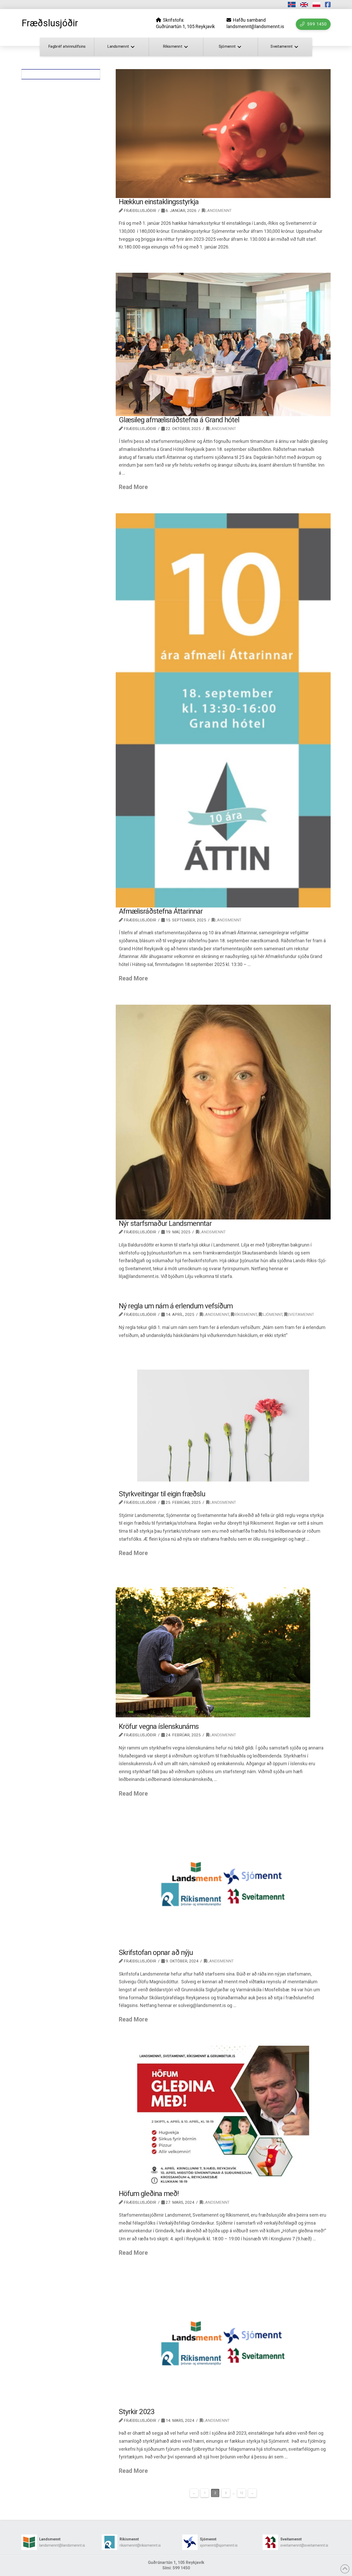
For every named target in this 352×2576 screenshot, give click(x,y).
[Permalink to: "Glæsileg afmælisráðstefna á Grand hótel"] (223, 345)
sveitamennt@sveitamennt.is (304, 2545)
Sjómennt (272, 1315)
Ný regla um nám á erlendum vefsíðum (176, 1306)
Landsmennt (218, 211)
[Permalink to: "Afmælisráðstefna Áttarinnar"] (223, 711)
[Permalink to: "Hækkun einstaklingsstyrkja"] (223, 134)
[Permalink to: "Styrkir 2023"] (223, 2344)
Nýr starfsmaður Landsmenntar (165, 1223)
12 (241, 2493)
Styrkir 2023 (137, 2412)
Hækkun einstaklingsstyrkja (159, 202)
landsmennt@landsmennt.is (62, 2545)
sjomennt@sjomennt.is (219, 2545)
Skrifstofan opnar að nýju (156, 1952)
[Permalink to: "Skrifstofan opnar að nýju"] (223, 1884)
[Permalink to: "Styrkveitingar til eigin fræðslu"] (223, 1426)
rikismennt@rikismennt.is (140, 2545)
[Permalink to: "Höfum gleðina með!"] (223, 2118)
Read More (133, 487)
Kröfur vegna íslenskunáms (159, 1726)
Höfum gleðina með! (149, 2194)
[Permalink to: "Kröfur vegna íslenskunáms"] (223, 1651)
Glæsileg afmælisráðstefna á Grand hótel (179, 420)
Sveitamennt (301, 1315)
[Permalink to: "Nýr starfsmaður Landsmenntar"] (223, 1112)
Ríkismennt (245, 1315)
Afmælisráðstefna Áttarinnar (161, 911)
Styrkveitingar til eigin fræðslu (162, 1494)
